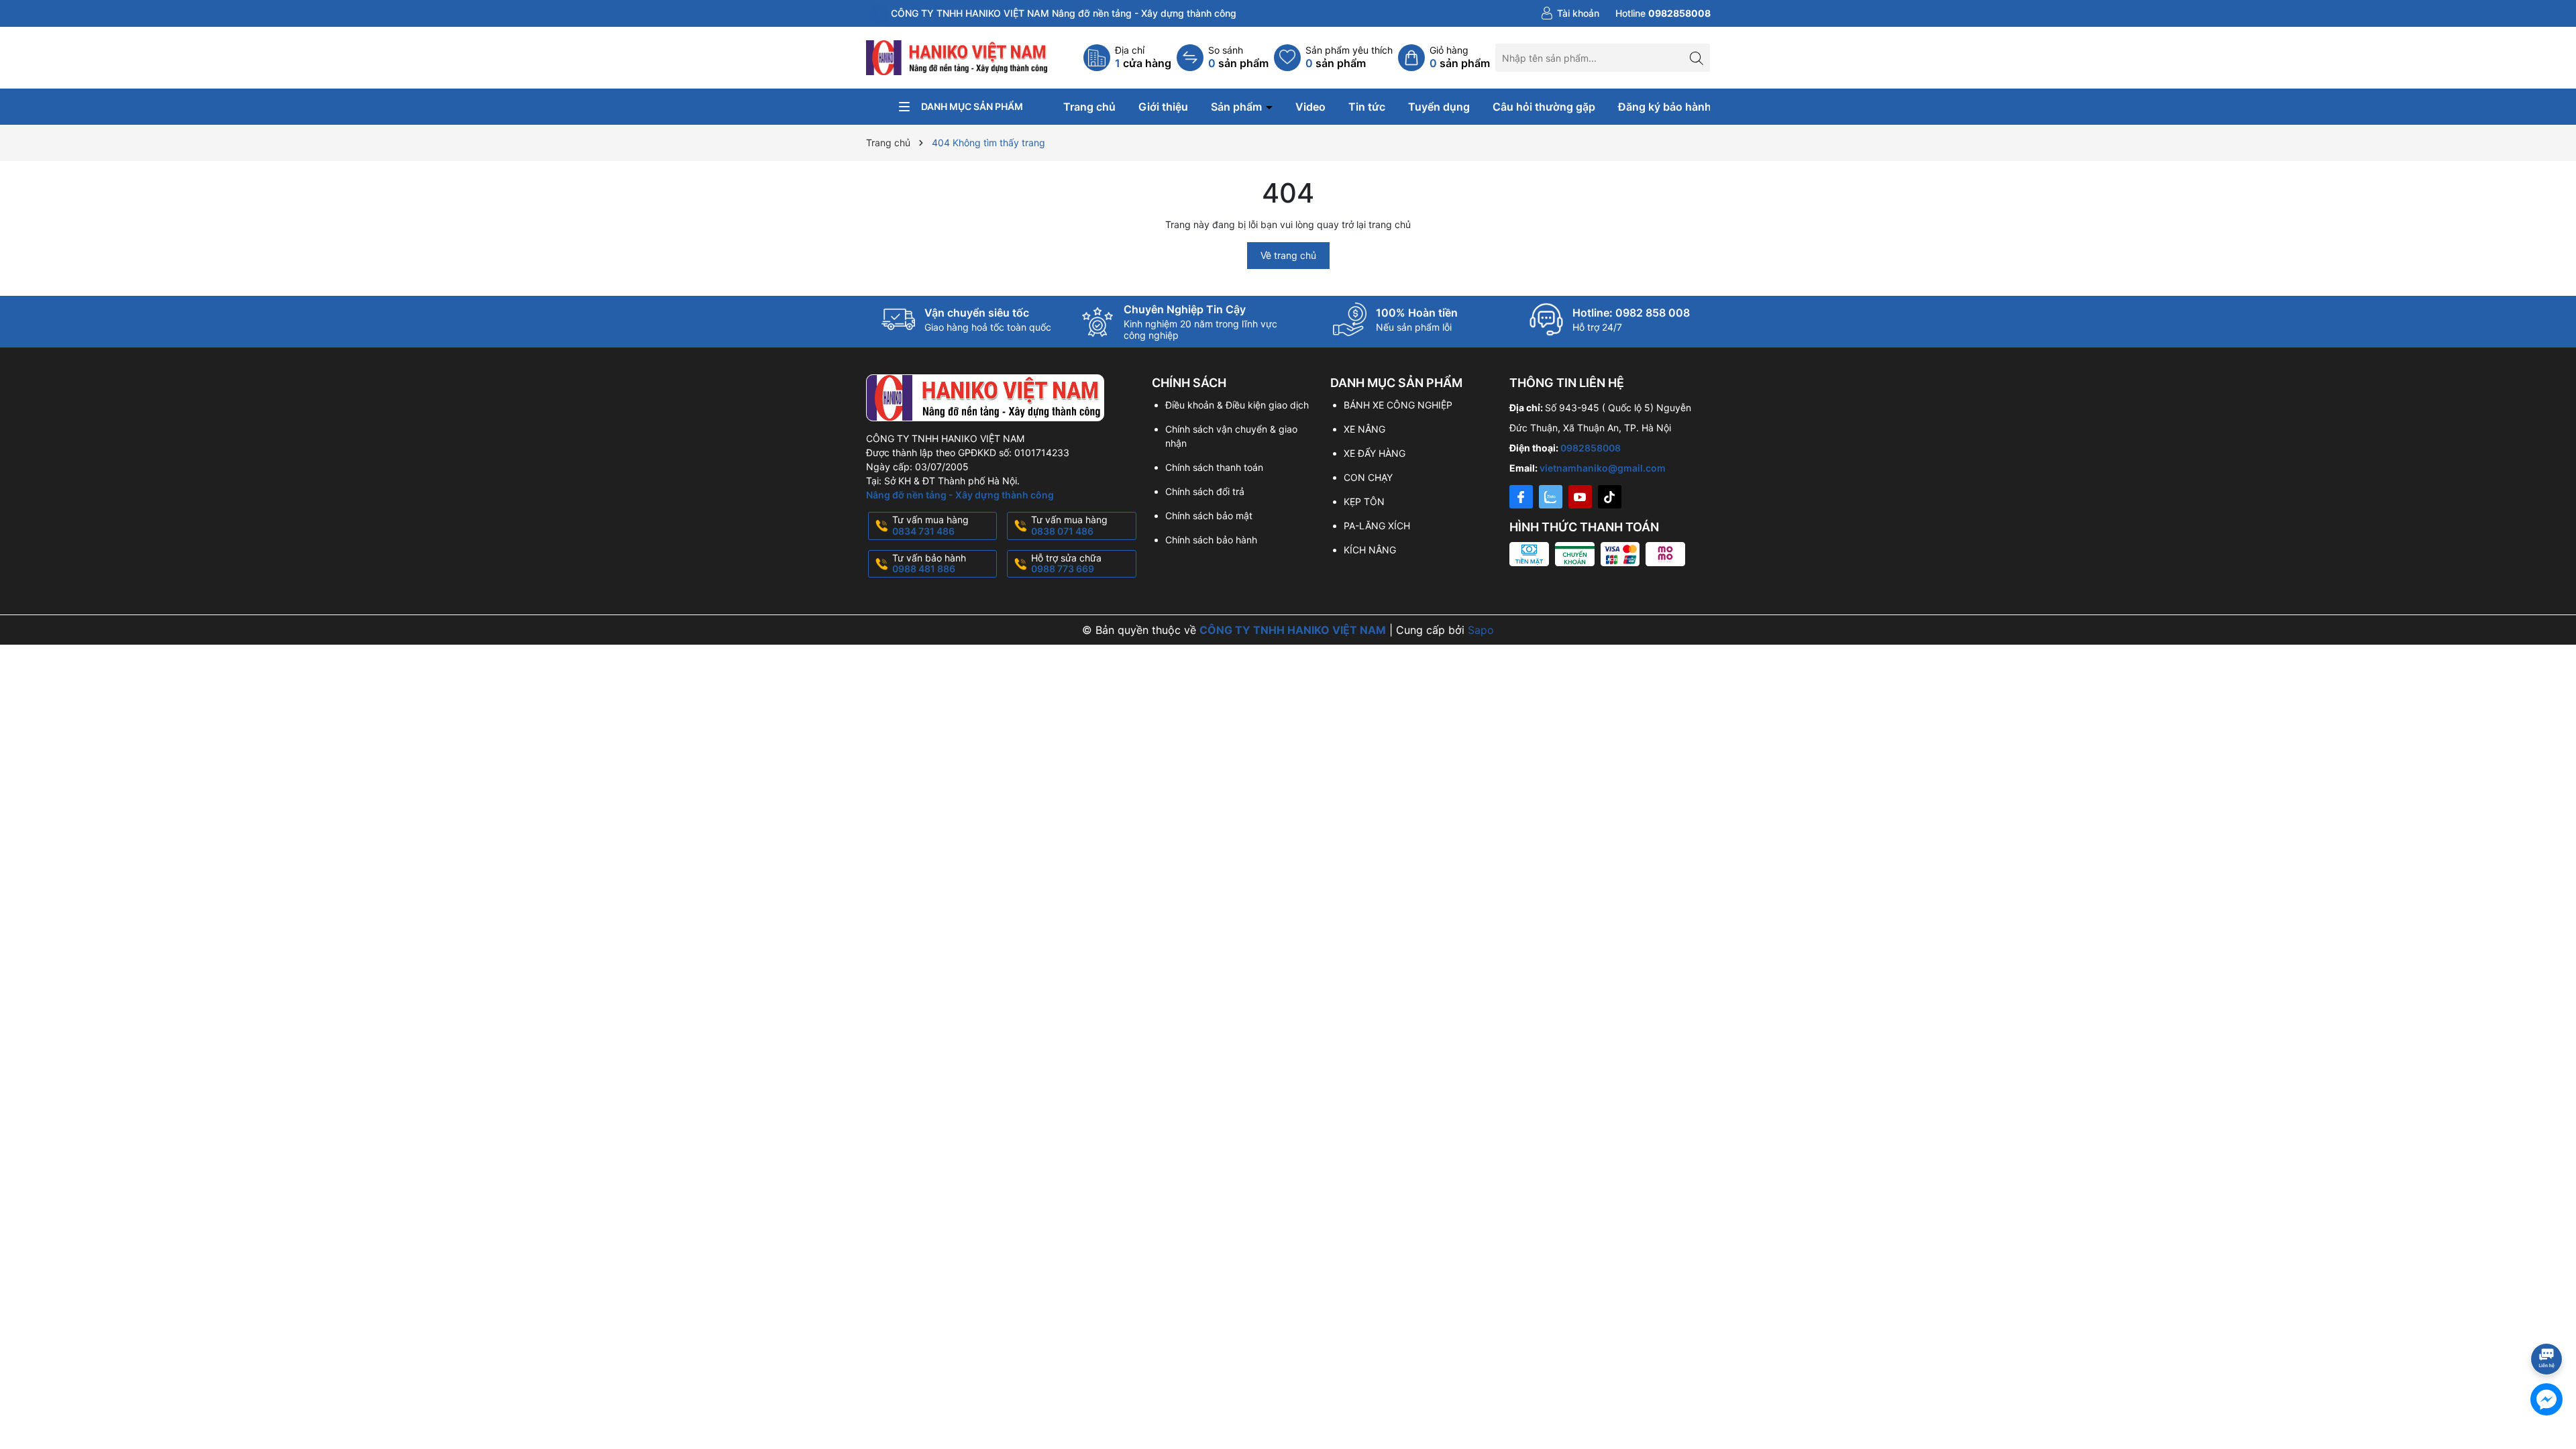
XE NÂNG (1364, 429)
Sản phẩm (1238, 107)
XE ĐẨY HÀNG (1375, 453)
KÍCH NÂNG (1370, 550)
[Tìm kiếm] (1696, 57)
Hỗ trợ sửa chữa (1066, 563)
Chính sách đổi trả (1205, 491)
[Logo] (958, 57)
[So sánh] (1223, 58)
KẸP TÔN (1364, 501)
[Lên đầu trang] (2549, 1323)
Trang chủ (1089, 107)
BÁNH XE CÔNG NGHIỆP (1398, 405)
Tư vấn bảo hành (929, 563)
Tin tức (1367, 107)
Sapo (1481, 630)
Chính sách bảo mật (1209, 516)
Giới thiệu (1163, 107)
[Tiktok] (1610, 497)
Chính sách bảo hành (1211, 540)
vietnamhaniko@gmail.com (1603, 468)
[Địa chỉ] (1127, 58)
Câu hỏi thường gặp (1544, 107)
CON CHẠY (1368, 477)
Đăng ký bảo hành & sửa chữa (1695, 107)
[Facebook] (1521, 497)
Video (1310, 107)
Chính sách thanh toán (1214, 467)
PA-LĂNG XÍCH (1377, 526)
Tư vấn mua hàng (930, 525)
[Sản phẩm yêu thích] (1333, 58)
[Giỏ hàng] (1444, 58)
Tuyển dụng (1439, 107)
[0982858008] (1663, 13)
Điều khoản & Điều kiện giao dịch (1237, 405)
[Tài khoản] (1570, 13)
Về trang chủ (1288, 255)
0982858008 (1591, 448)
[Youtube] (1580, 497)
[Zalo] (1551, 497)
